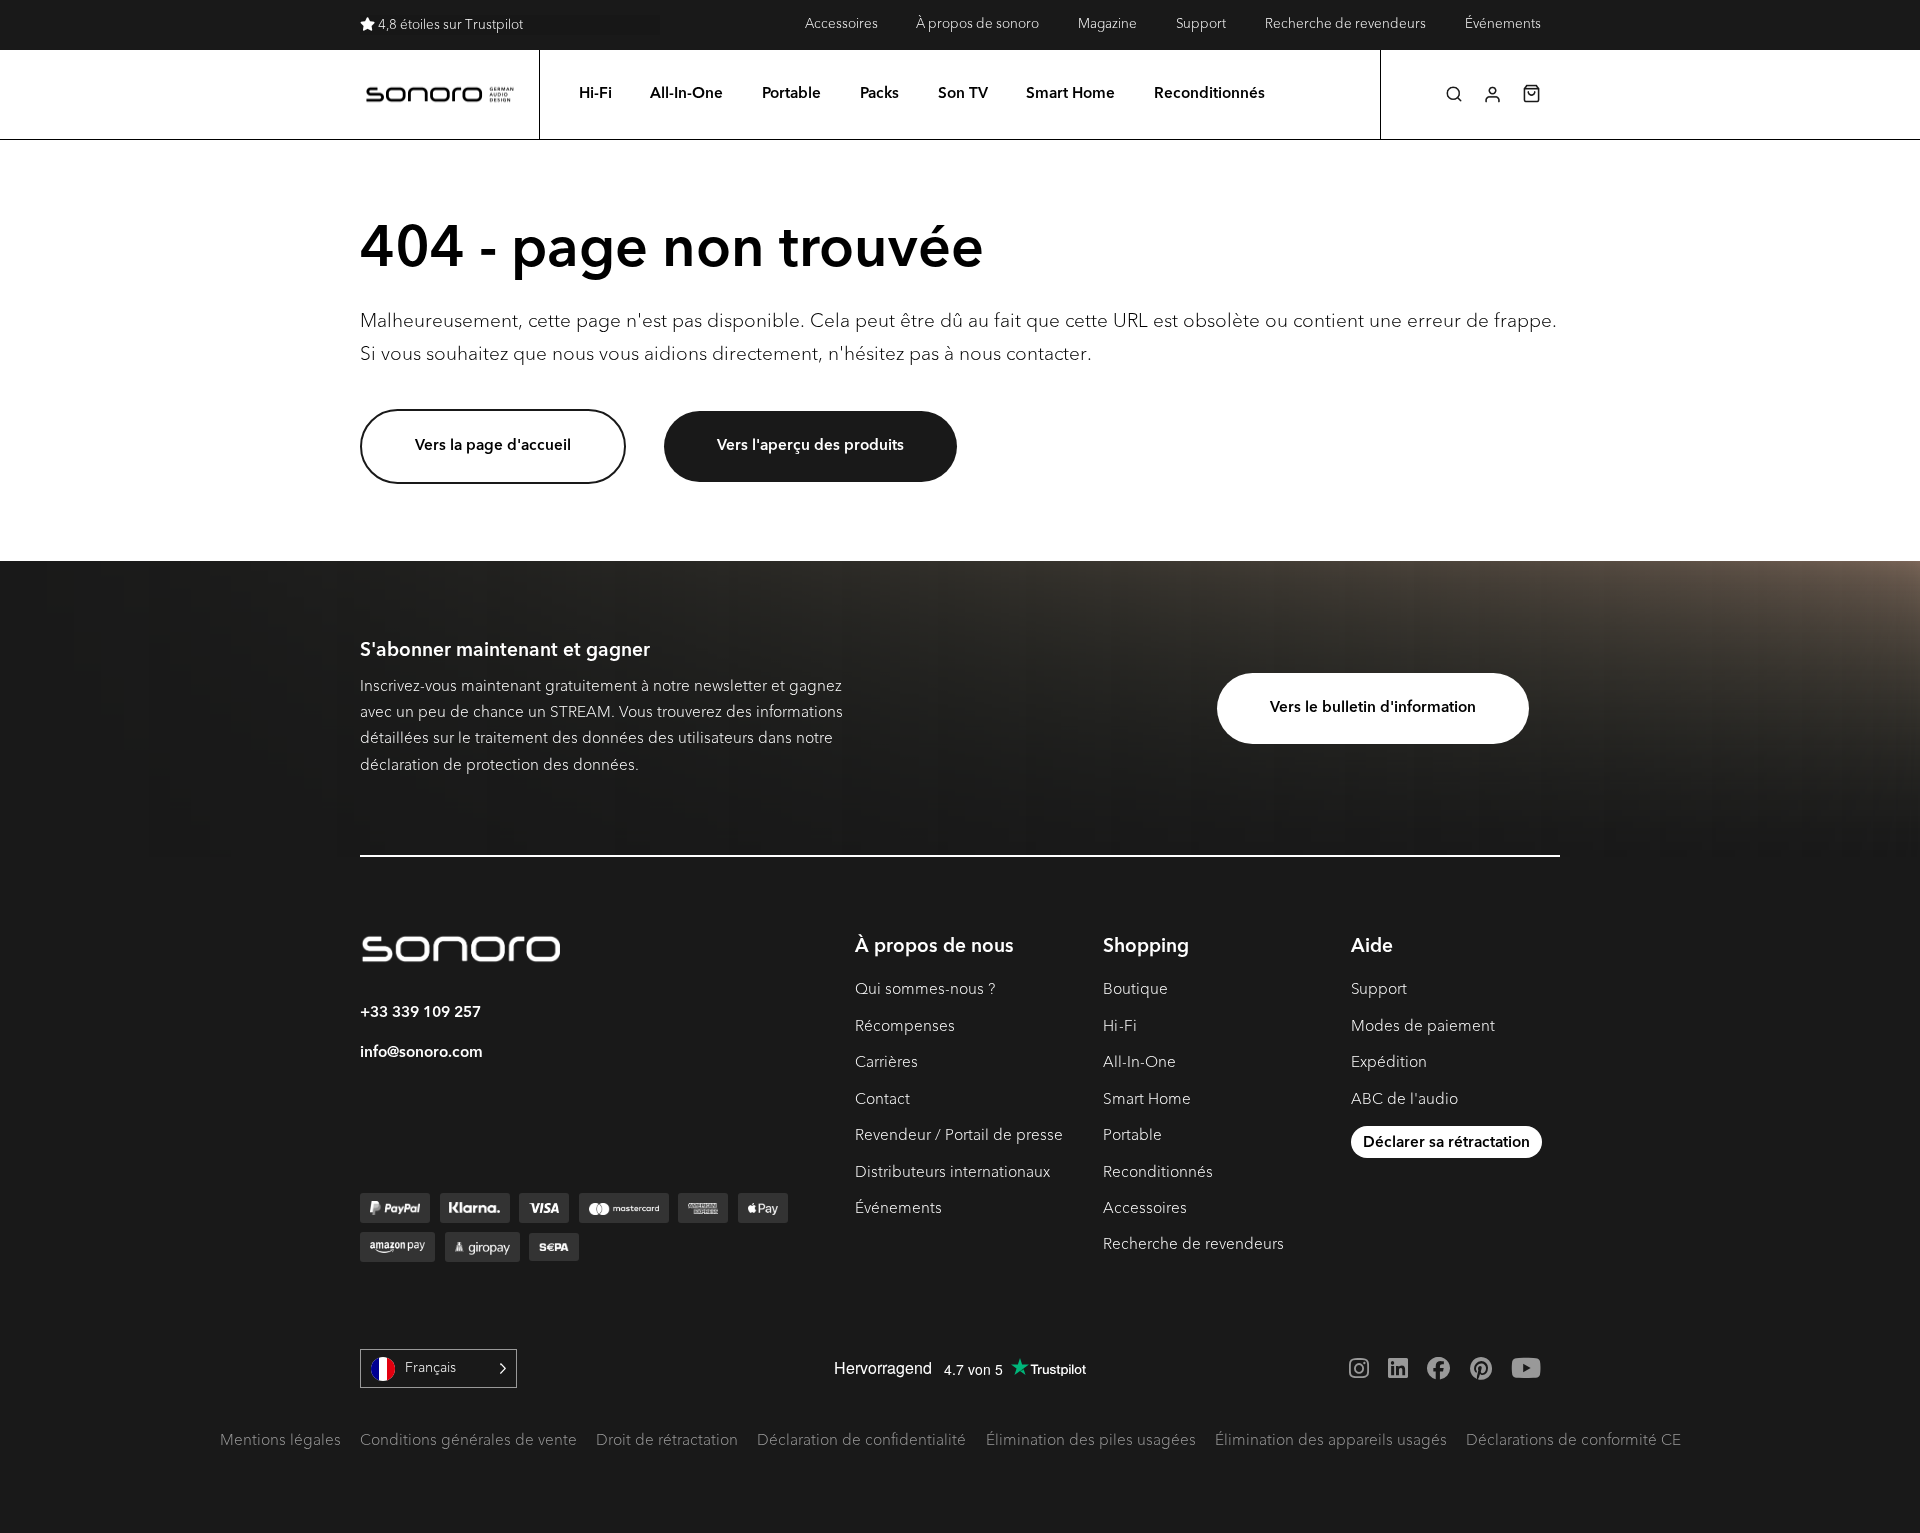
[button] (1454, 94)
